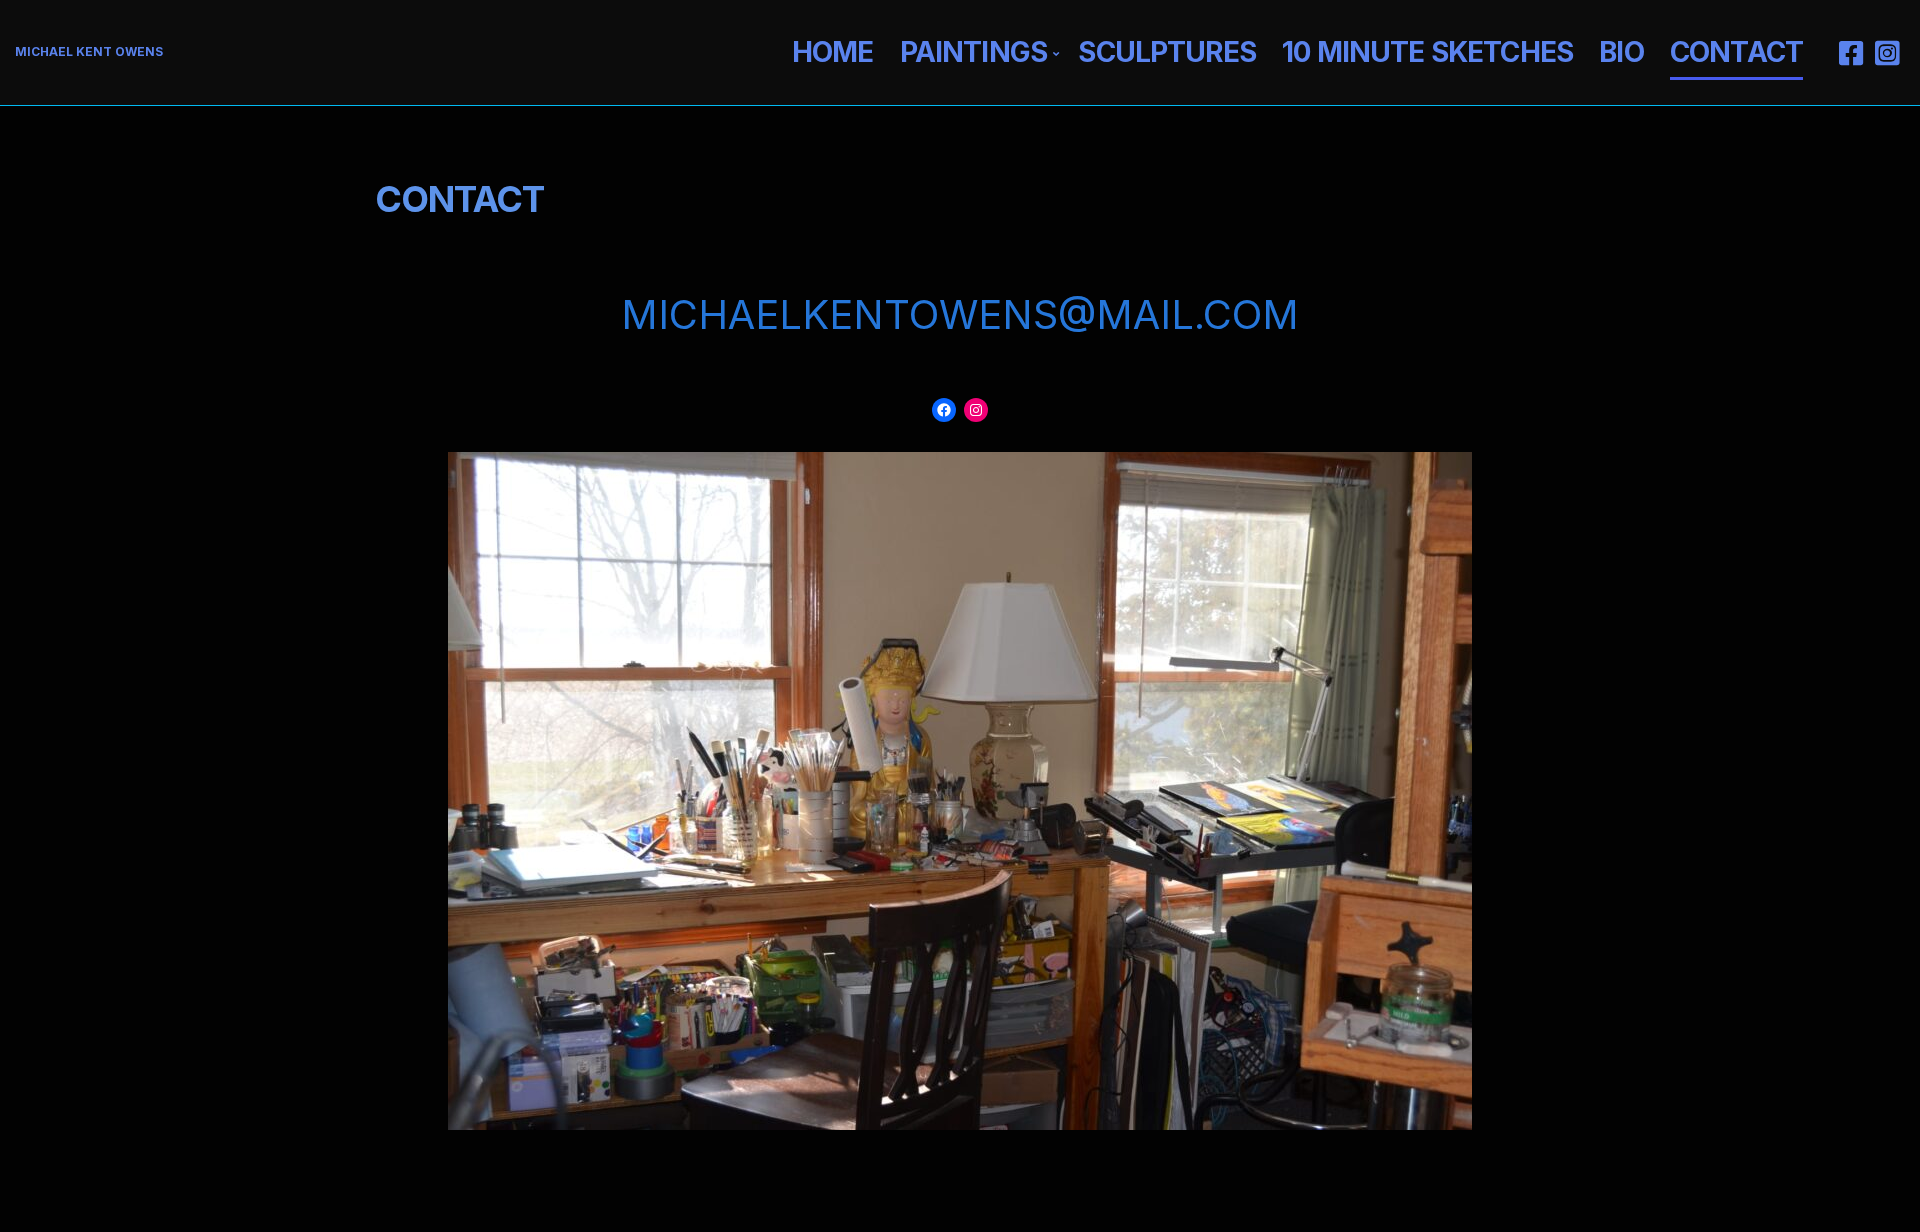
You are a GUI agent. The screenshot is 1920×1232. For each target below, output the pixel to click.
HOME (833, 52)
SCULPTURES (1167, 52)
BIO (1621, 52)
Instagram (1887, 53)
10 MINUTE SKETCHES (1427, 52)
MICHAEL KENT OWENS (89, 51)
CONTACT (1736, 52)
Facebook (1851, 53)
